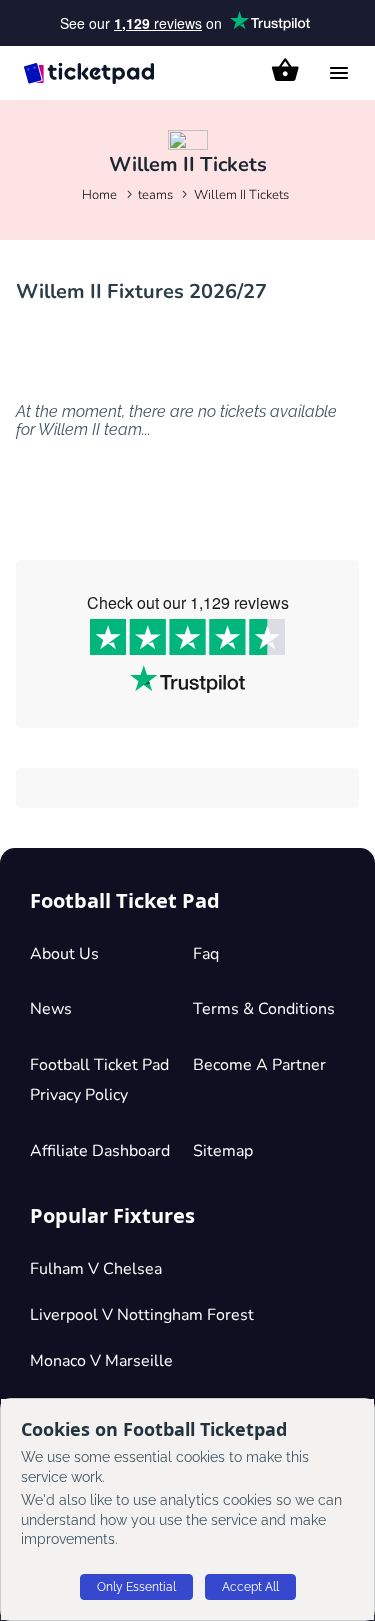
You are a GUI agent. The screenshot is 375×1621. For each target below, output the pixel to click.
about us (64, 954)
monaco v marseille (101, 1361)
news (51, 1009)
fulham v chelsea (96, 1269)
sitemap (223, 1151)
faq (206, 954)
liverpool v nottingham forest (142, 1315)
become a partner (259, 1065)
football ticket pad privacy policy (99, 1080)
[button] (285, 69)
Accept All (250, 1587)
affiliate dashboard (100, 1151)
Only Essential (136, 1587)
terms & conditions (264, 1009)
